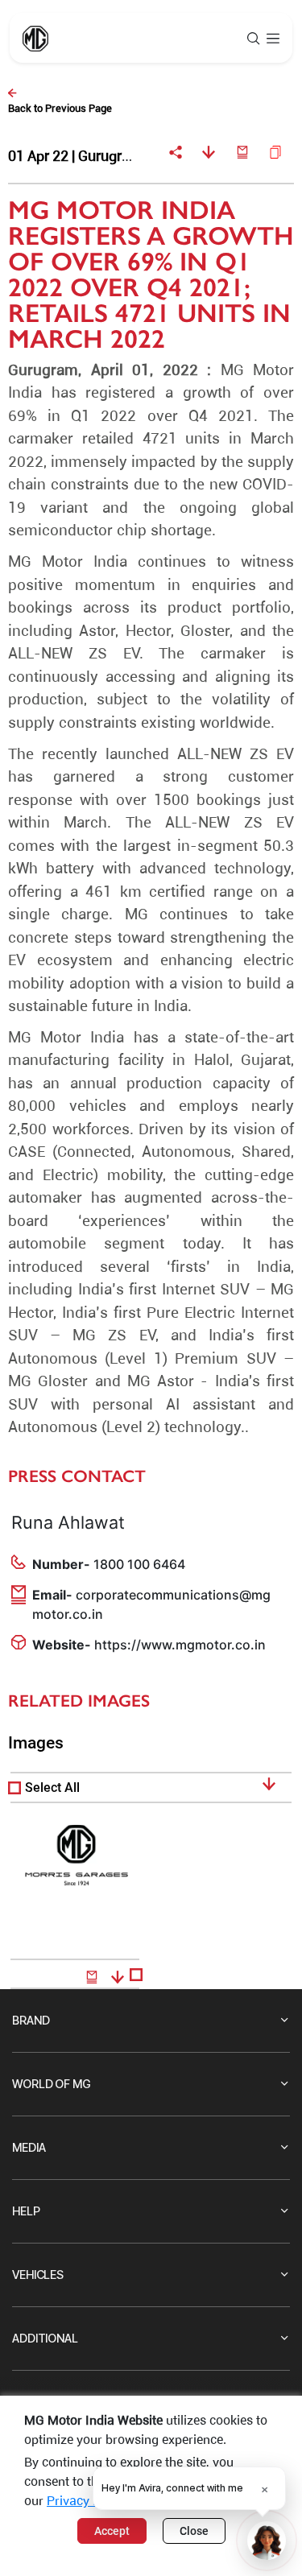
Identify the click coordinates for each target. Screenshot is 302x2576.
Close (194, 2531)
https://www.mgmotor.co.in (180, 1645)
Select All (52, 1788)
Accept (112, 2531)
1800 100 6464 (139, 1564)
